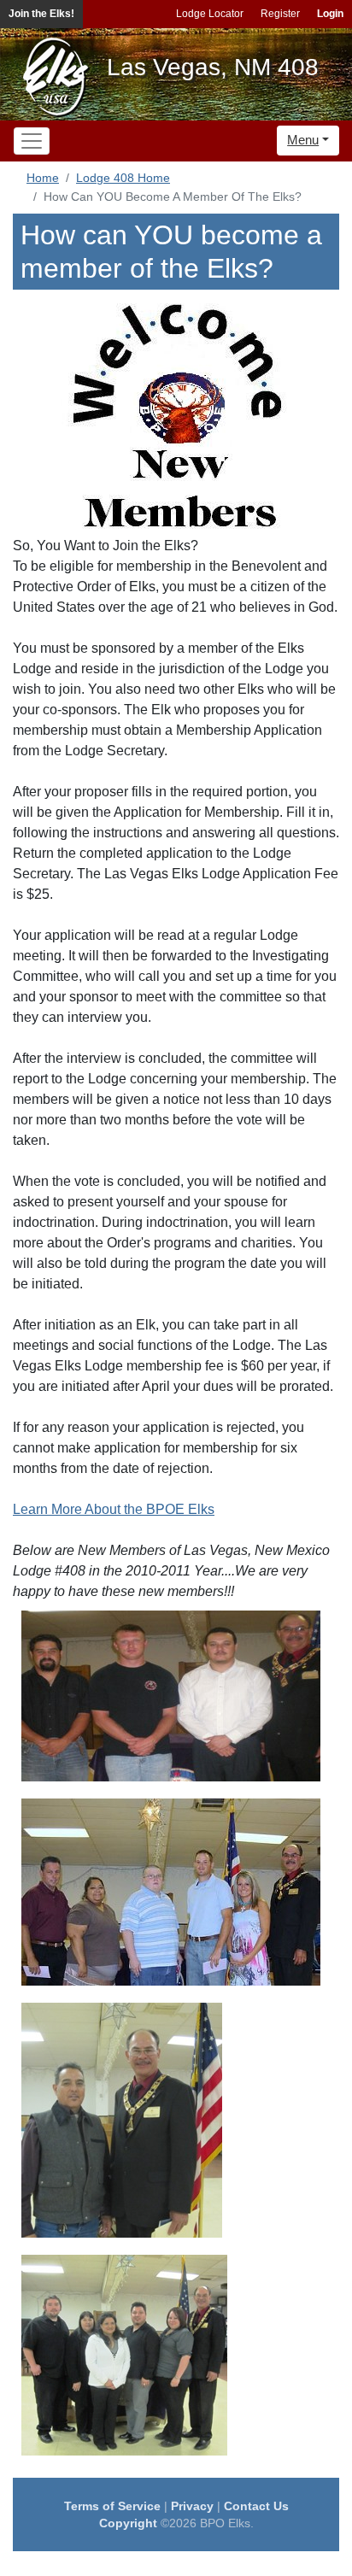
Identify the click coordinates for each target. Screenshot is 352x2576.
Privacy (192, 2506)
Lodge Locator (210, 14)
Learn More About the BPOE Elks (114, 1509)
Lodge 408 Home (123, 178)
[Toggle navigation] (32, 141)
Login (330, 14)
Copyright (128, 2523)
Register (280, 14)
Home (43, 178)
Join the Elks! (41, 14)
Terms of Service (112, 2506)
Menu (303, 140)
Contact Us (256, 2506)
